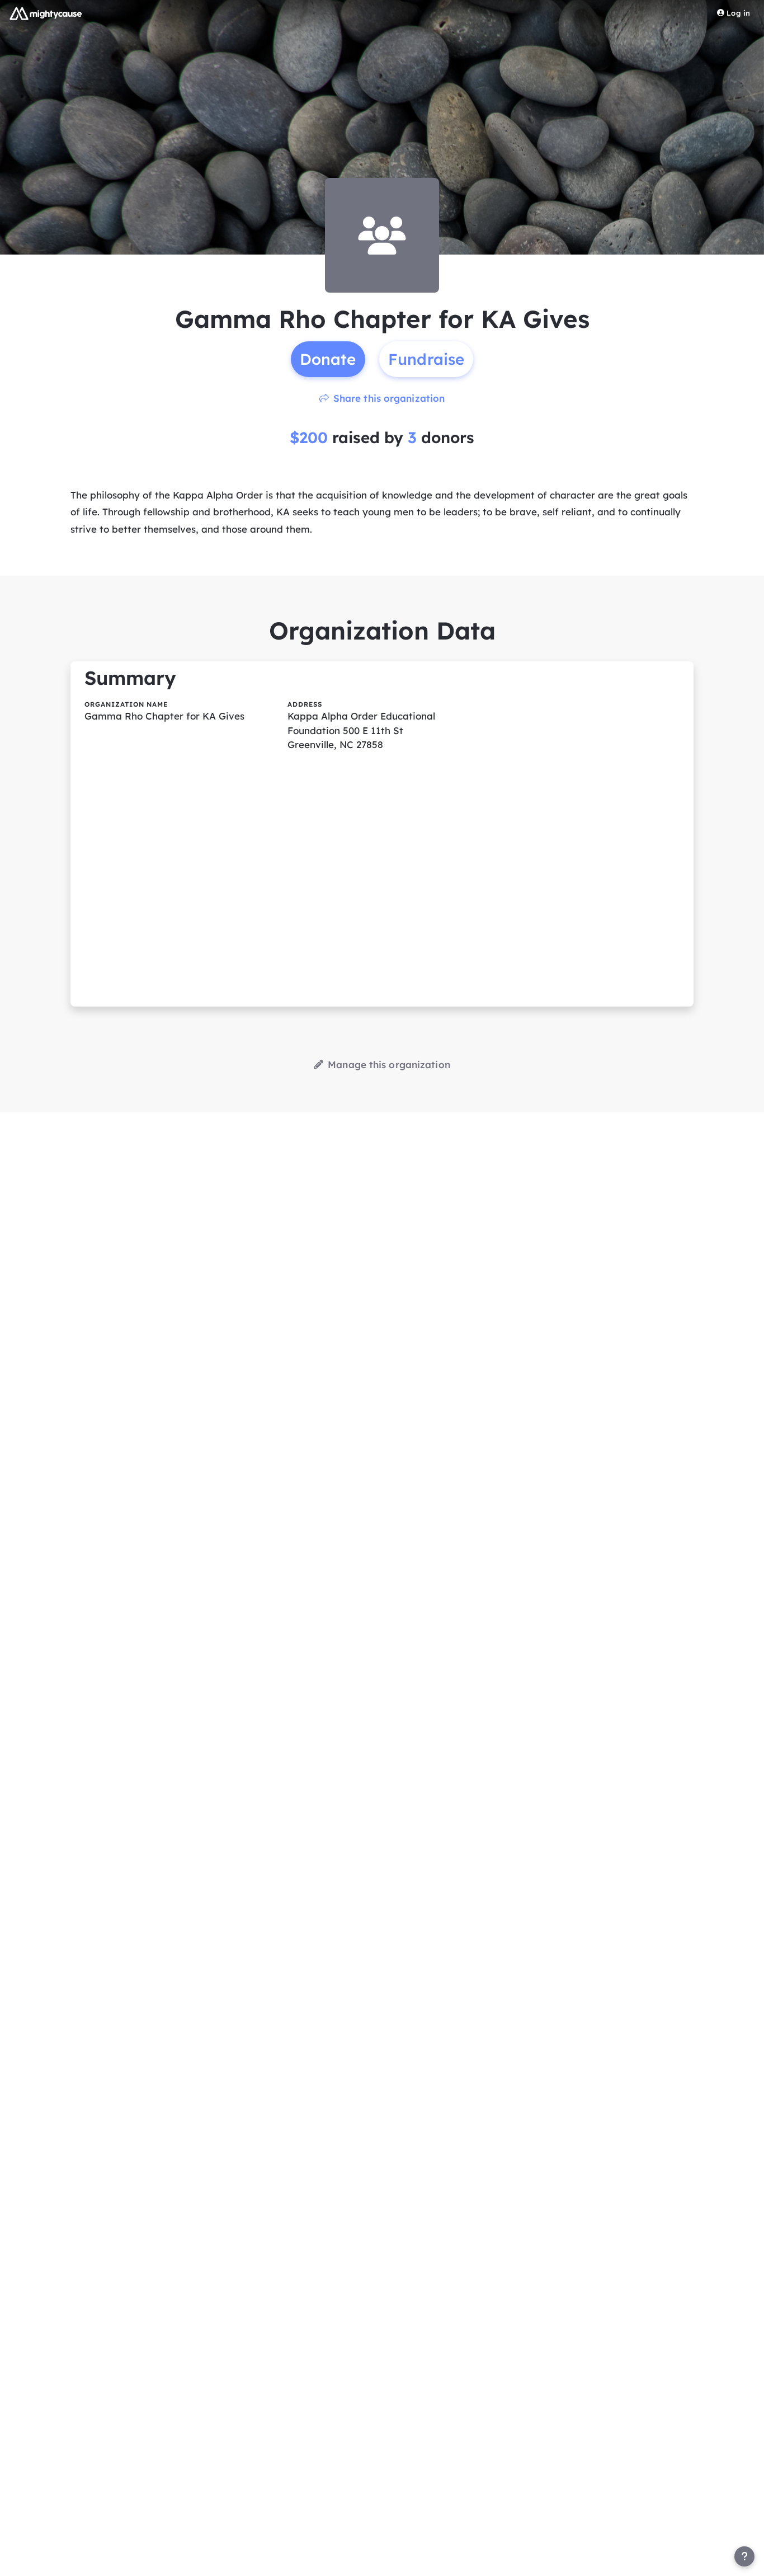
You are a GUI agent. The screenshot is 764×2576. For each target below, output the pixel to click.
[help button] (744, 2556)
